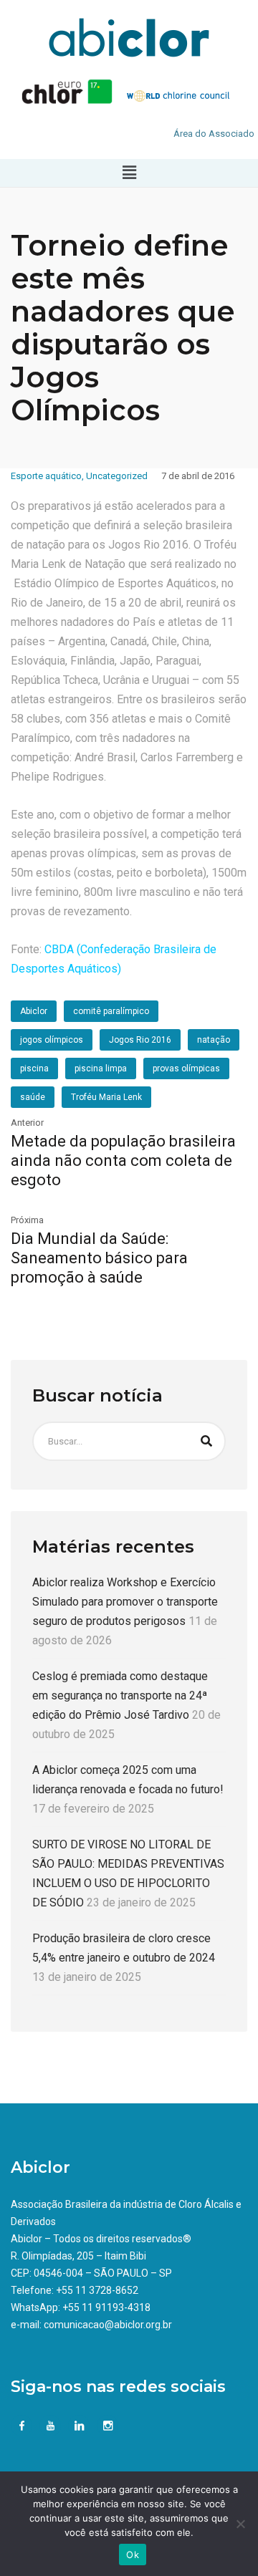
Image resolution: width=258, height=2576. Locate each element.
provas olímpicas (186, 1068)
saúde (33, 1097)
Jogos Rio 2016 (140, 1040)
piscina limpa (101, 1068)
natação (214, 1040)
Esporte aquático (46, 476)
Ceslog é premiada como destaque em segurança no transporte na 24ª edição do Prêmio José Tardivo (120, 1695)
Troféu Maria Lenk (106, 1097)
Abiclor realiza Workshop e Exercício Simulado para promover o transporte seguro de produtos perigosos (125, 1602)
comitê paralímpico (111, 1011)
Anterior (27, 1123)
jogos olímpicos (52, 1040)
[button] (129, 173)
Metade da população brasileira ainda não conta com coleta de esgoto (123, 1161)
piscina (34, 1068)
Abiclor (34, 1011)
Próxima (27, 1220)
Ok (133, 2555)
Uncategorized (117, 476)
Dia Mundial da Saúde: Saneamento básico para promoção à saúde (99, 1258)
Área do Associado (214, 134)
